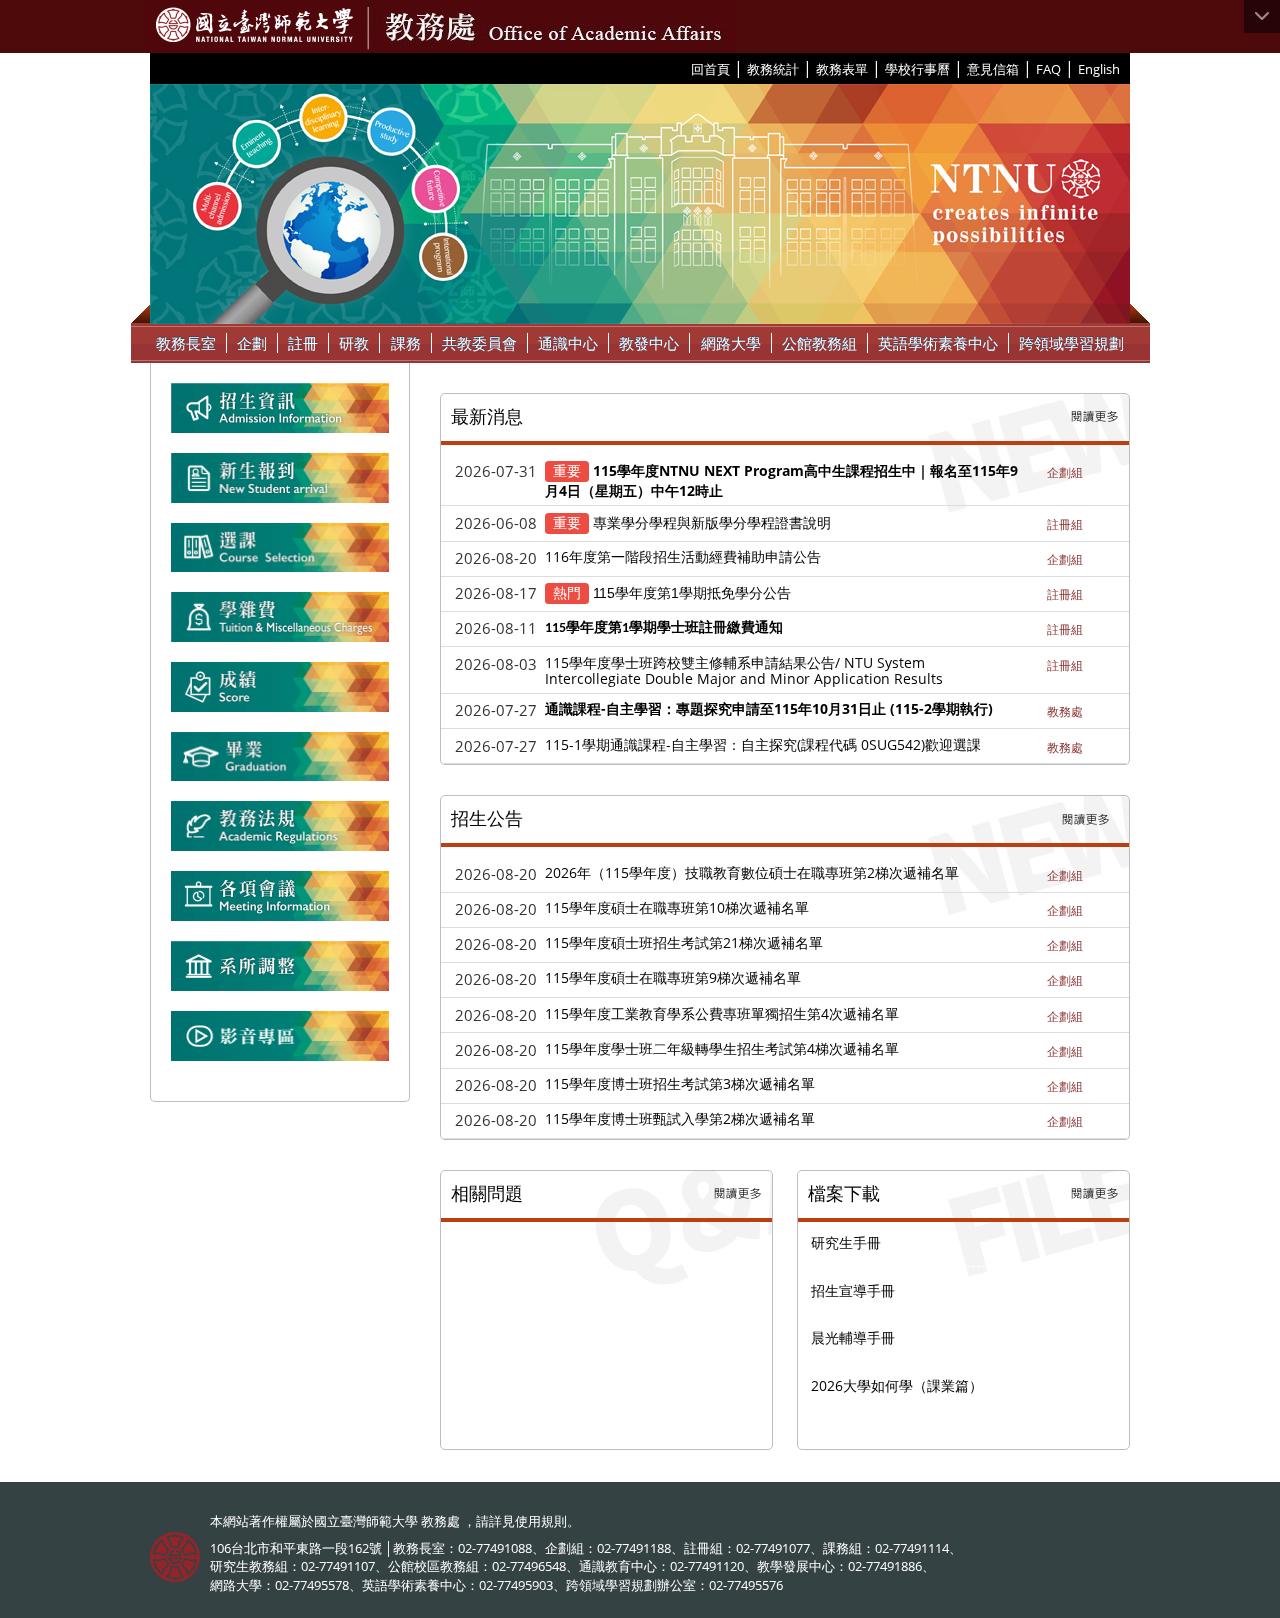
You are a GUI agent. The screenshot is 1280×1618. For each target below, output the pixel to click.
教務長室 (186, 343)
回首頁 (710, 69)
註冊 (303, 343)
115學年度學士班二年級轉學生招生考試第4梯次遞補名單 (722, 1048)
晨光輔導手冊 (853, 1337)
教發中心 (649, 343)
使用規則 (541, 1521)
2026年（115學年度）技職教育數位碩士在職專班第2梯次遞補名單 (752, 872)
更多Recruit (1086, 820)
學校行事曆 (917, 69)
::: (683, 68)
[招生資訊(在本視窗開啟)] (280, 416)
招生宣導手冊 (853, 1290)
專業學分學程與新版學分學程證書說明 (712, 522)
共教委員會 (479, 343)
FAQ (1048, 69)
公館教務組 (819, 343)
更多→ (1095, 417)
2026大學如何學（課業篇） (897, 1385)
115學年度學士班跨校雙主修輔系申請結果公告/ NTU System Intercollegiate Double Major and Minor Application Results (744, 671)
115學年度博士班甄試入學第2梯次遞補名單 (680, 1118)
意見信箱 (993, 69)
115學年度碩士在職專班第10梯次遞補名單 (677, 907)
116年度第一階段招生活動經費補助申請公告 (683, 556)
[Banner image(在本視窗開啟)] (280, 486)
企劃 (252, 343)
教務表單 (842, 69)
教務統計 (773, 69)
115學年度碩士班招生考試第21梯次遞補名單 (684, 942)
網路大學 (731, 343)
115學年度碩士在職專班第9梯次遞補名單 (673, 977)
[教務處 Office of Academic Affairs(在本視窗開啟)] (254, 25)
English (1099, 69)
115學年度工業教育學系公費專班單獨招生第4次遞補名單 (722, 1013)
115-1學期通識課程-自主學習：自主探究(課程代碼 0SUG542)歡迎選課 (763, 744)
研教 (354, 343)
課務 (406, 343)
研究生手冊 (846, 1242)
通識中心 (568, 343)
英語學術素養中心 (938, 343)
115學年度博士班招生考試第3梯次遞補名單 (680, 1083)
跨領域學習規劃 (1071, 343)
